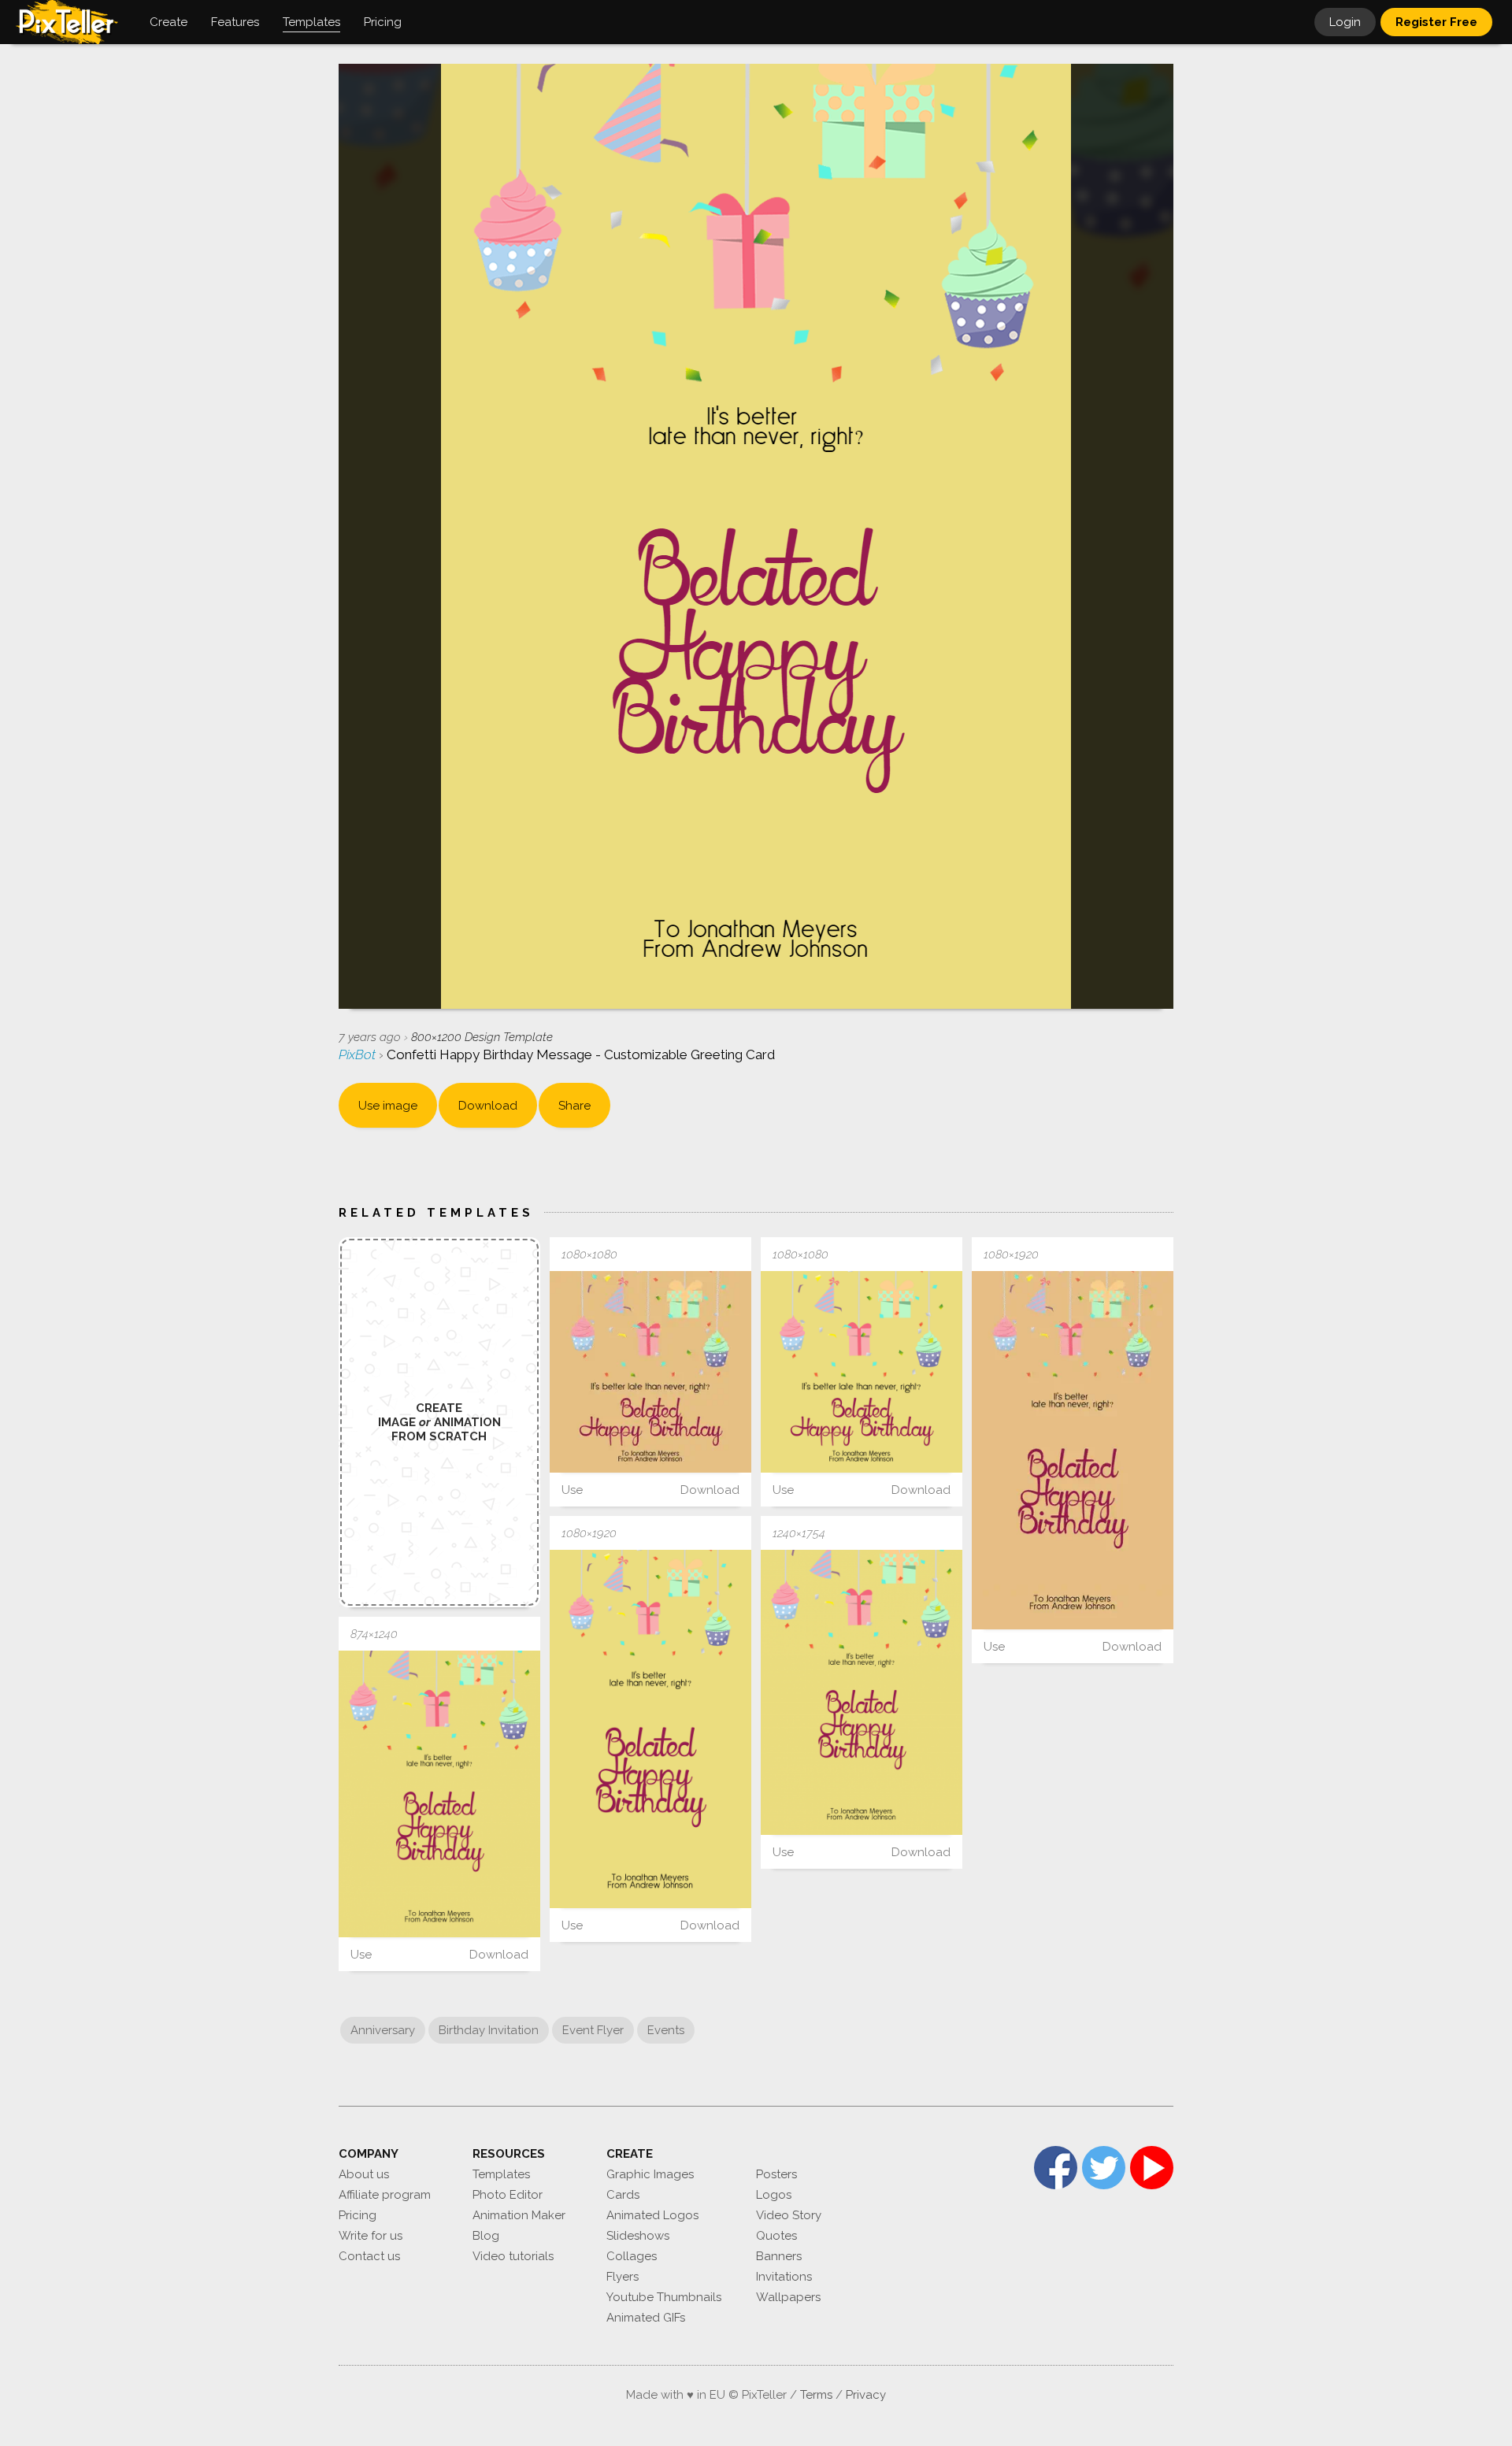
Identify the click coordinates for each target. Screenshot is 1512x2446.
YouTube (1152, 2168)
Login (1345, 22)
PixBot (359, 1054)
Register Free (1436, 22)
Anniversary (383, 2030)
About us (364, 2174)
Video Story (789, 2215)
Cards (623, 2195)
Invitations (784, 2277)
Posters (776, 2174)
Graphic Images (650, 2174)
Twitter (1104, 2168)
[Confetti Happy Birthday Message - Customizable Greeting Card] (650, 1372)
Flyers (623, 2277)
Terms (816, 2395)
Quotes (776, 2236)
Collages (632, 2256)
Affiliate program (385, 2195)
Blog (486, 2236)
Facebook (1056, 2168)
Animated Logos (652, 2215)
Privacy (866, 2395)
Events (666, 2030)
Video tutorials (513, 2256)
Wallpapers (788, 2297)
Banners (779, 2256)
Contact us (369, 2256)
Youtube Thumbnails (664, 2297)
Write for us (371, 2236)
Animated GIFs (646, 2318)
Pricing (358, 2215)
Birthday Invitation (489, 2030)
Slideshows (638, 2236)
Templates (501, 2174)
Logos (774, 2195)
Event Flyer (593, 2030)
